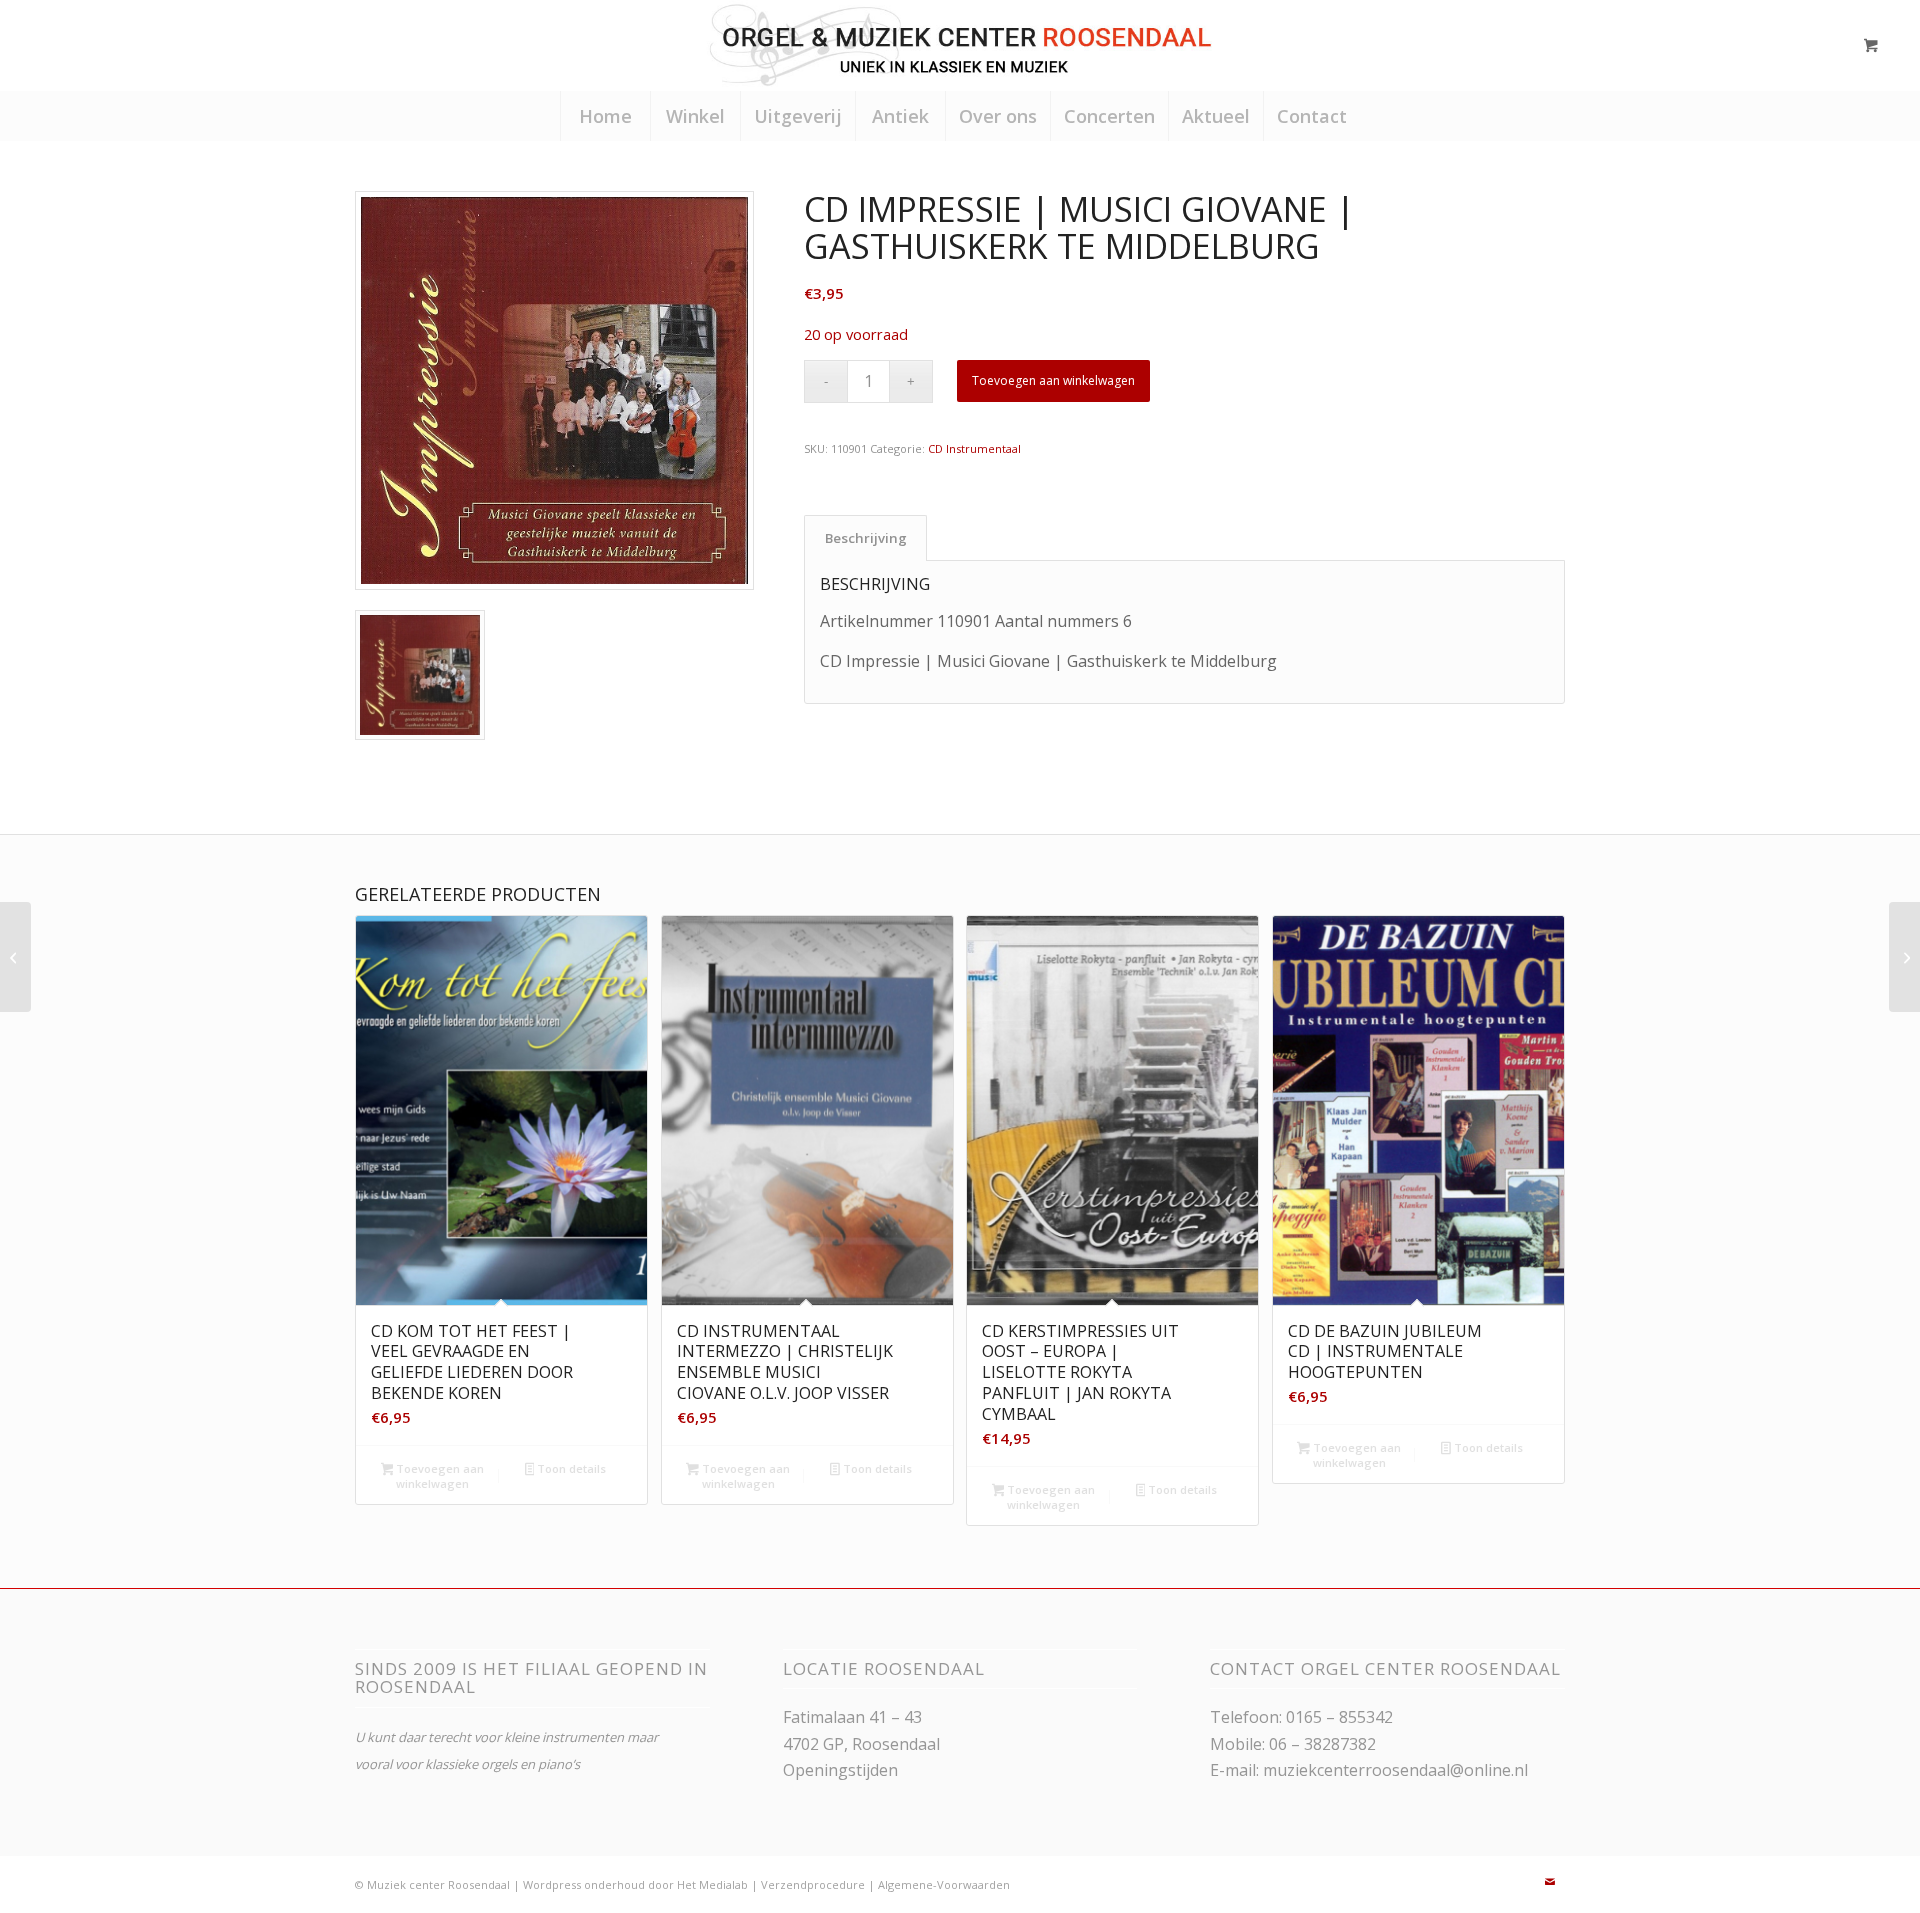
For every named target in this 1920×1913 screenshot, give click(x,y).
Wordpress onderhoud (584, 1884)
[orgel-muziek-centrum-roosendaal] (959, 45)
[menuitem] (605, 116)
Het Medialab (712, 1884)
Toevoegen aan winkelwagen (1053, 380)
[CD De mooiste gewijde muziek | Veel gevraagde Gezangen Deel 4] (15, 957)
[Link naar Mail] (1550, 1882)
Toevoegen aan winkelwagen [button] (438, 1476)
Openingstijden (840, 1770)
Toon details (570, 1468)
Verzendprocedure (813, 1884)
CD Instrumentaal (974, 448)
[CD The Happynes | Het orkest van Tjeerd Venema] (1904, 957)
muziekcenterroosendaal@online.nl (1395, 1770)
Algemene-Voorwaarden (944, 1884)
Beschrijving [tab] (866, 538)
